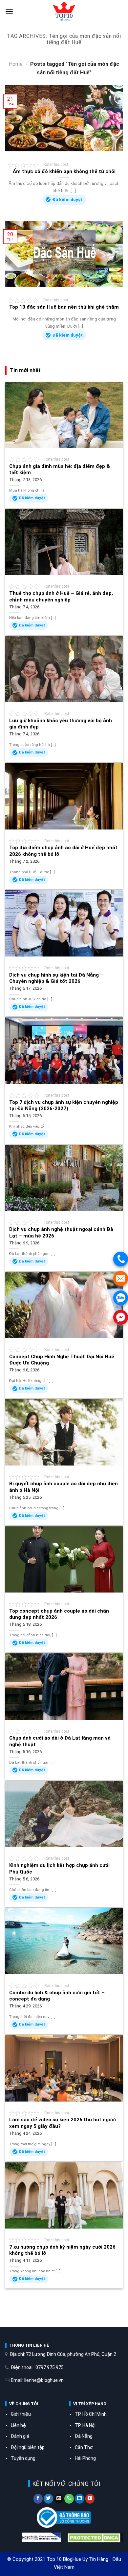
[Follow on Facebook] (38, 2499)
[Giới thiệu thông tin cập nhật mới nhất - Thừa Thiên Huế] (64, 12)
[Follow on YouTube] (90, 2499)
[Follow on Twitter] (48, 2499)
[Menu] (9, 12)
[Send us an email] (59, 2499)
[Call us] (69, 2499)
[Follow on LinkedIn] (80, 2499)
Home (16, 64)
